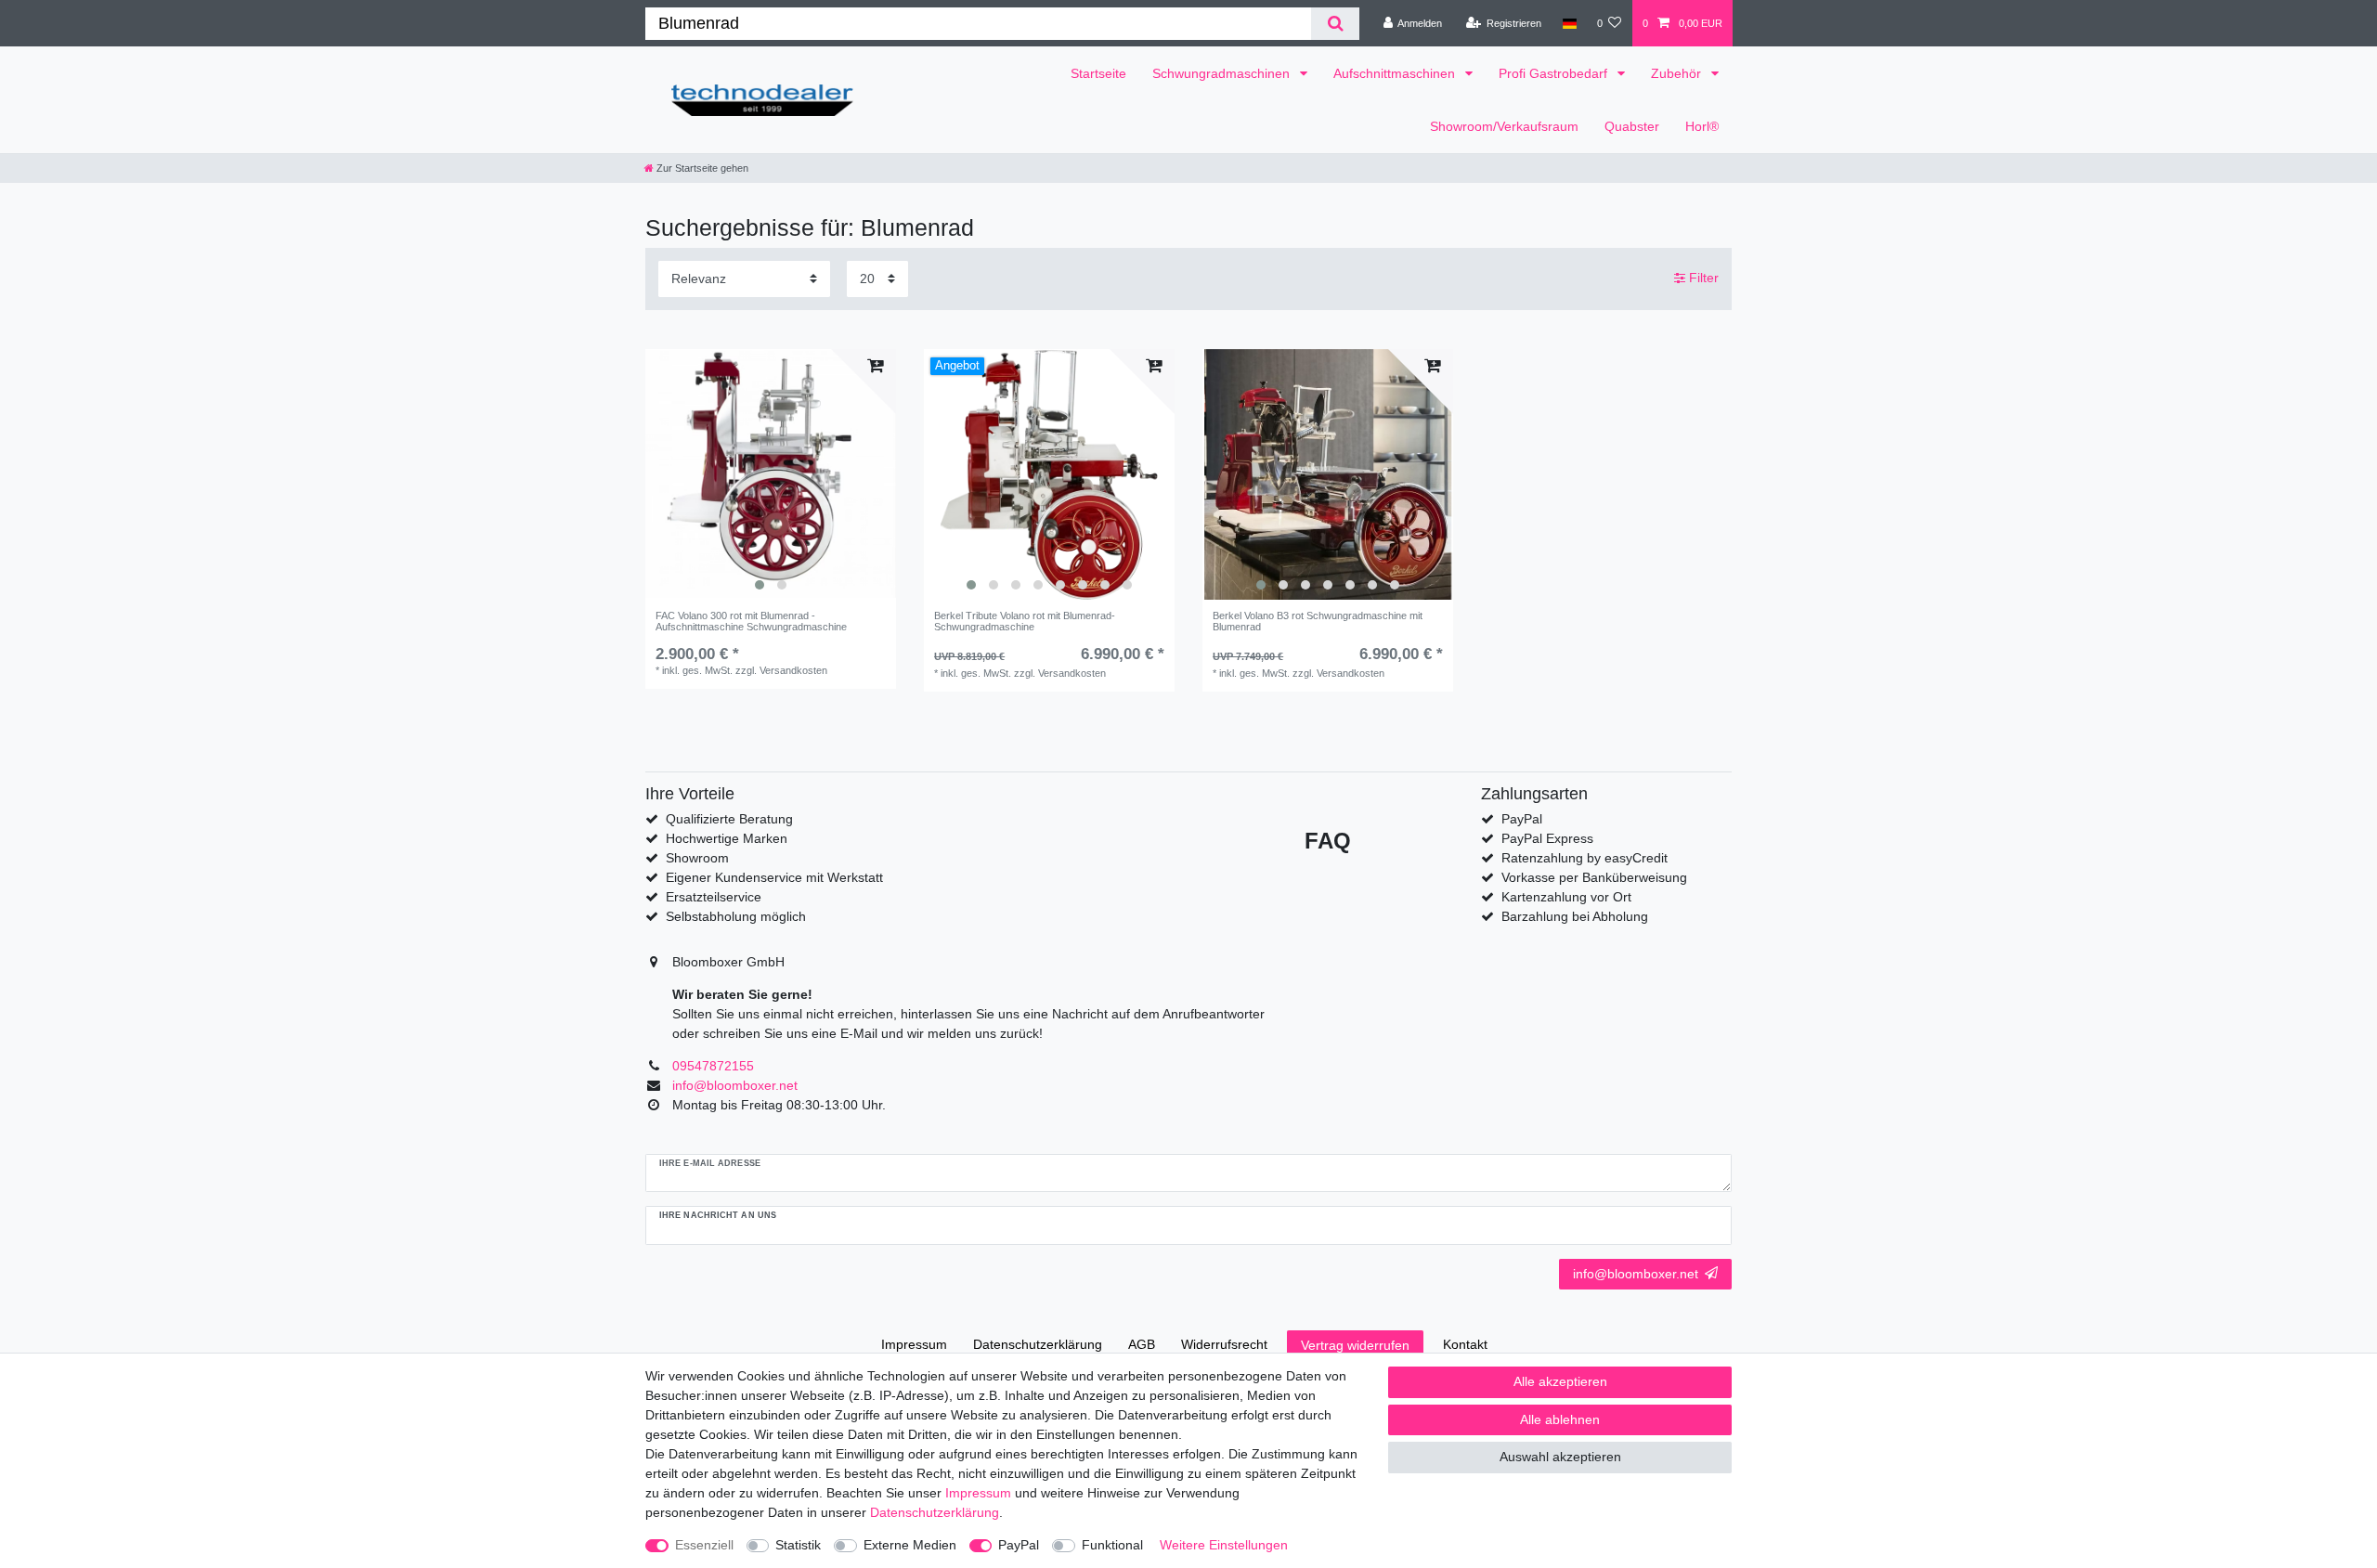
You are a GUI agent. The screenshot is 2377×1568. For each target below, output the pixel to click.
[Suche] (1335, 24)
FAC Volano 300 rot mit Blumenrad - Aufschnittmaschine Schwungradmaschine (751, 621)
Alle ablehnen (1560, 1419)
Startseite (1098, 73)
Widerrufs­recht (1224, 1344)
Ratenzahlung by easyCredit (1585, 858)
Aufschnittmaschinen (1396, 73)
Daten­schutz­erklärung (1038, 1344)
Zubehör (1678, 73)
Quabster (1632, 126)
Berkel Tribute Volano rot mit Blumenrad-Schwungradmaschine (1025, 621)
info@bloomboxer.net (1636, 1274)
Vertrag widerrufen (1355, 1345)
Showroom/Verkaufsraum (1504, 126)
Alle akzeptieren (1560, 1381)
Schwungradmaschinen (1223, 73)
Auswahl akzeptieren (1560, 1457)
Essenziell (704, 1545)
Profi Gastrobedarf (1555, 73)
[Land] (1569, 23)
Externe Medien (910, 1545)
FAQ (1328, 841)
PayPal (1019, 1545)
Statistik (798, 1545)
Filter (1702, 278)
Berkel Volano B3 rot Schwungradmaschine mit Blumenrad (1318, 621)
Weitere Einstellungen (1224, 1545)
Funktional (1112, 1545)
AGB (1142, 1344)
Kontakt (1465, 1344)
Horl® (1702, 126)
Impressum (914, 1344)
